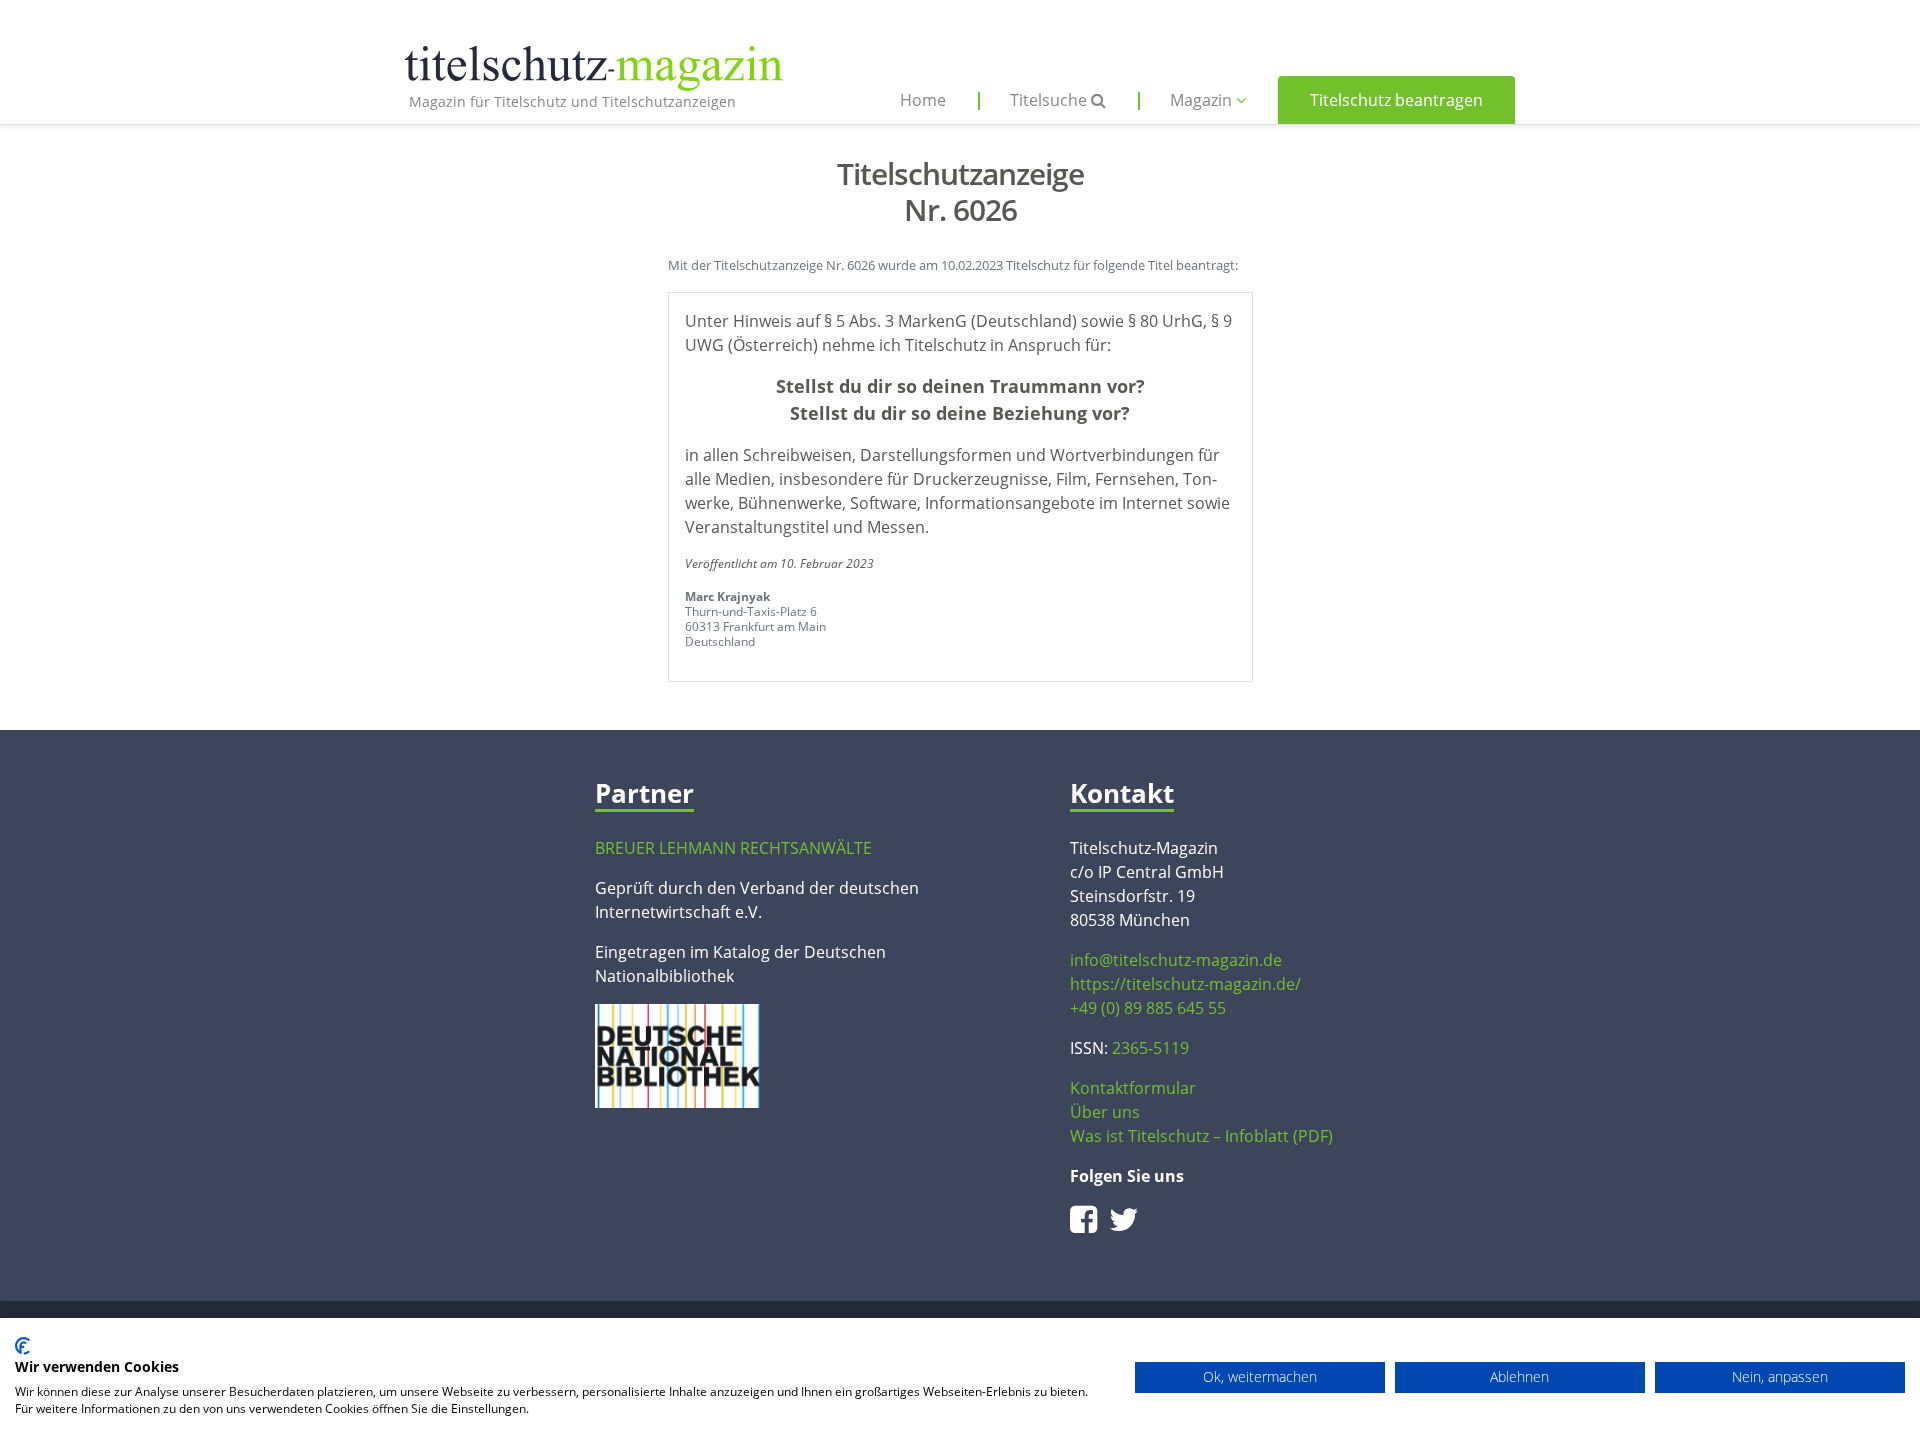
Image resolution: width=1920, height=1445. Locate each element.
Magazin (1203, 100)
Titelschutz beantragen (1396, 100)
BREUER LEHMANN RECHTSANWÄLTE (733, 848)
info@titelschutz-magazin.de (1176, 960)
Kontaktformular (1133, 1088)
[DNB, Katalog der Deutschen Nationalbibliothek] (677, 1054)
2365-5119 (1150, 1048)
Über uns (1105, 1112)
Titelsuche (1050, 100)
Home (923, 100)
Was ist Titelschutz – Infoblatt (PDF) (1201, 1136)
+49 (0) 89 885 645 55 (1148, 1008)
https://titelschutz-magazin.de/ (1185, 984)
